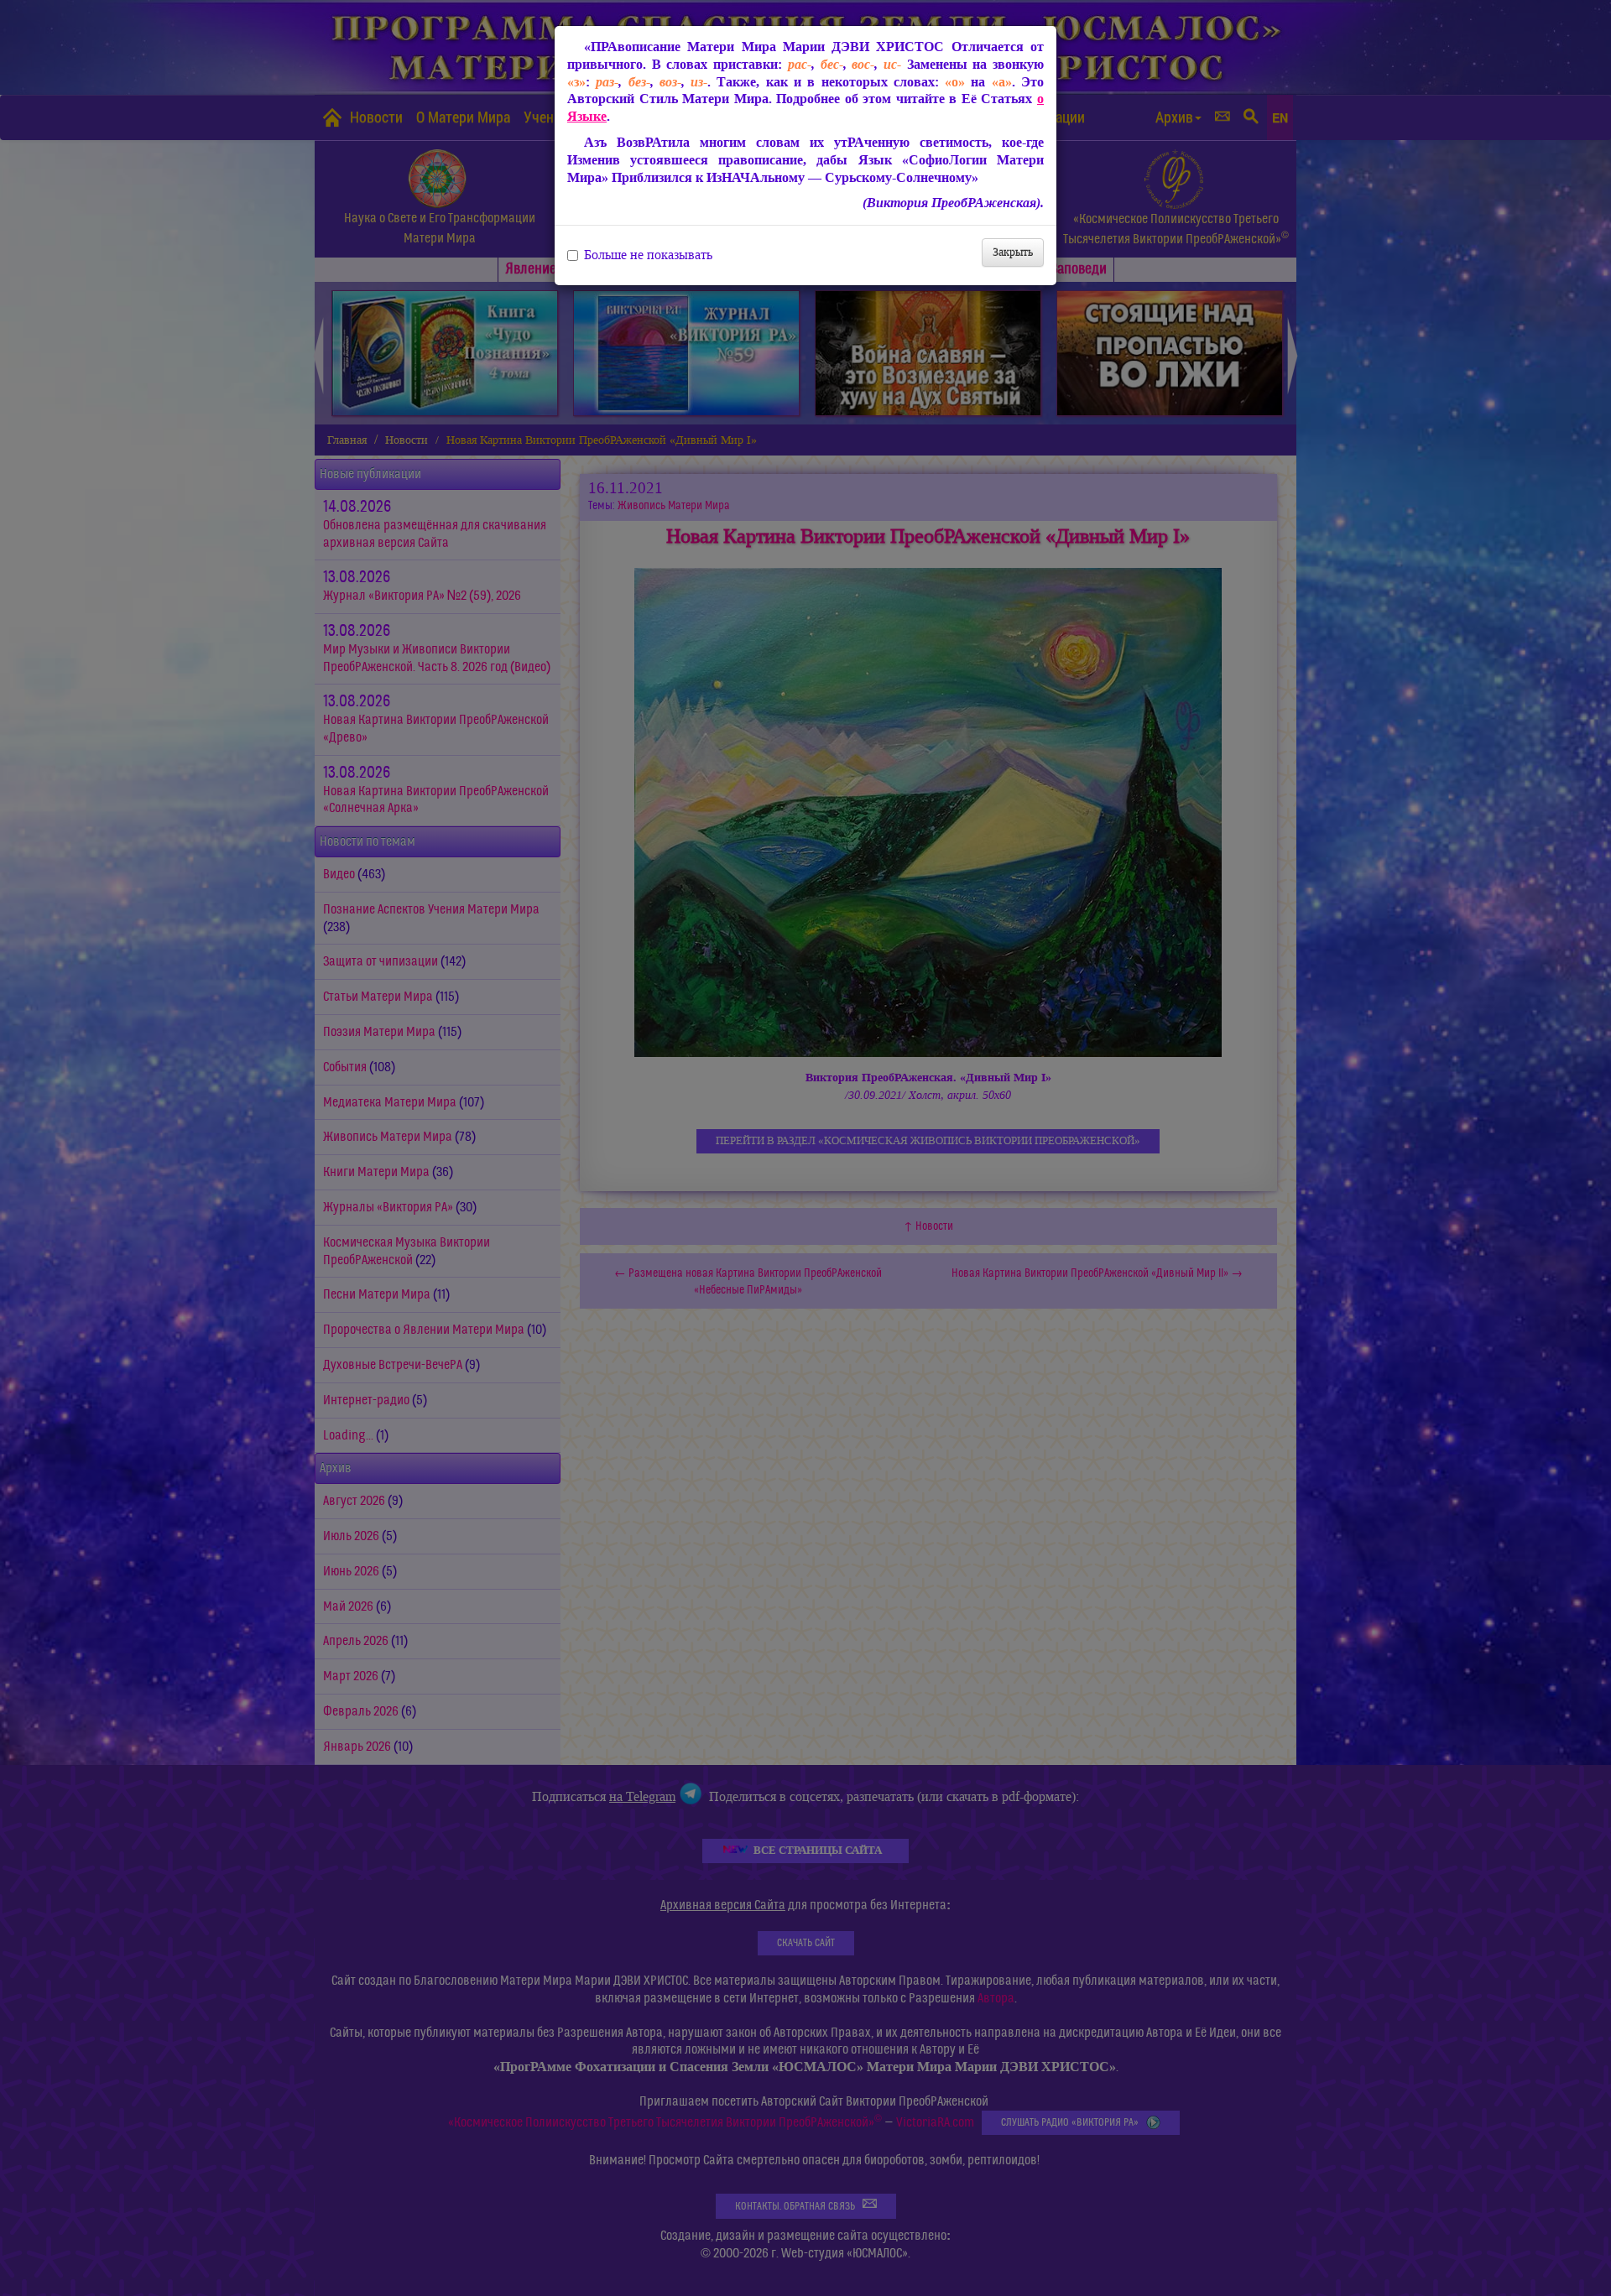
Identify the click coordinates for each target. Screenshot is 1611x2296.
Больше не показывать (648, 255)
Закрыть (1013, 252)
